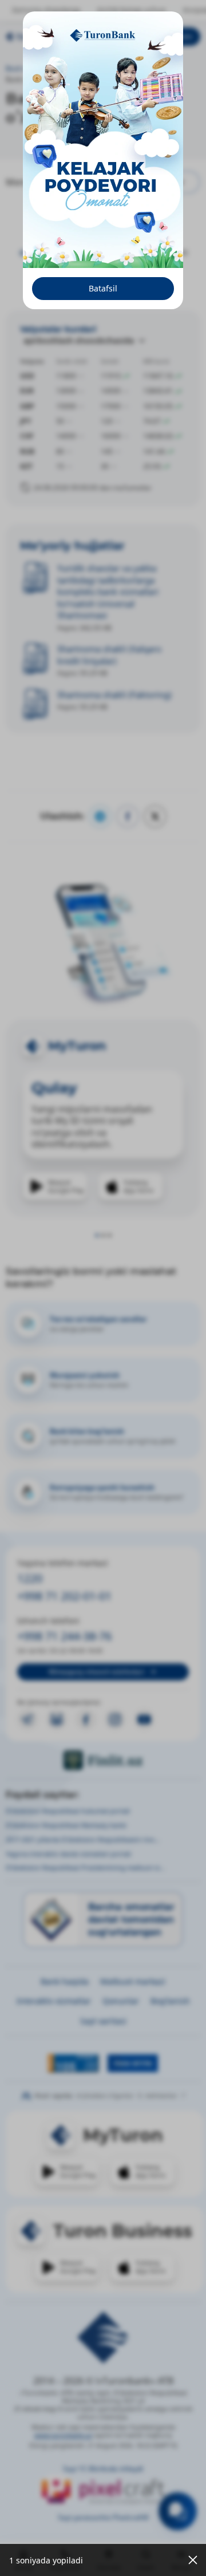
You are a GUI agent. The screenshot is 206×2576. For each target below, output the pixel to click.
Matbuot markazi (133, 1981)
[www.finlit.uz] (103, 1760)
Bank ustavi (137, 68)
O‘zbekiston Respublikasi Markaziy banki (66, 1825)
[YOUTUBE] (144, 1719)
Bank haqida (81, 68)
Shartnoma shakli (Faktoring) (114, 695)
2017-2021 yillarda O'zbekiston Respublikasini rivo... (83, 1839)
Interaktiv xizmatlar (54, 2001)
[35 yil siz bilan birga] (45, 37)
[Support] (178, 2511)
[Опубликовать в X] (155, 816)
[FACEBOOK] (86, 1719)
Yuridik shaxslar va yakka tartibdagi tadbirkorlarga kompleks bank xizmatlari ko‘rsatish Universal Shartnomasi (108, 591)
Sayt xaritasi (103, 2021)
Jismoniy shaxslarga (46, 10)
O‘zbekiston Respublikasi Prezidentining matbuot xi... (85, 1867)
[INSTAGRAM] (115, 1719)
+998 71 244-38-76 (64, 1636)
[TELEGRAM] (27, 1719)
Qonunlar (121, 2001)
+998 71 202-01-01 (64, 1596)
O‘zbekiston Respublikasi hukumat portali (68, 1811)
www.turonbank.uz (63, 2435)
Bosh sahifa (24, 68)
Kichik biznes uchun (132, 10)
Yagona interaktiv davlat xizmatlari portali (68, 1854)
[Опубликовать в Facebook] (128, 816)
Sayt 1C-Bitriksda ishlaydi (103, 2469)
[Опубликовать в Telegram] (100, 816)
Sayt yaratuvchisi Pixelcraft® (103, 2517)
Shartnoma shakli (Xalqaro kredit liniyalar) (109, 654)
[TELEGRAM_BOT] (57, 1719)
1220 (30, 1578)
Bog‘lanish (170, 2001)
